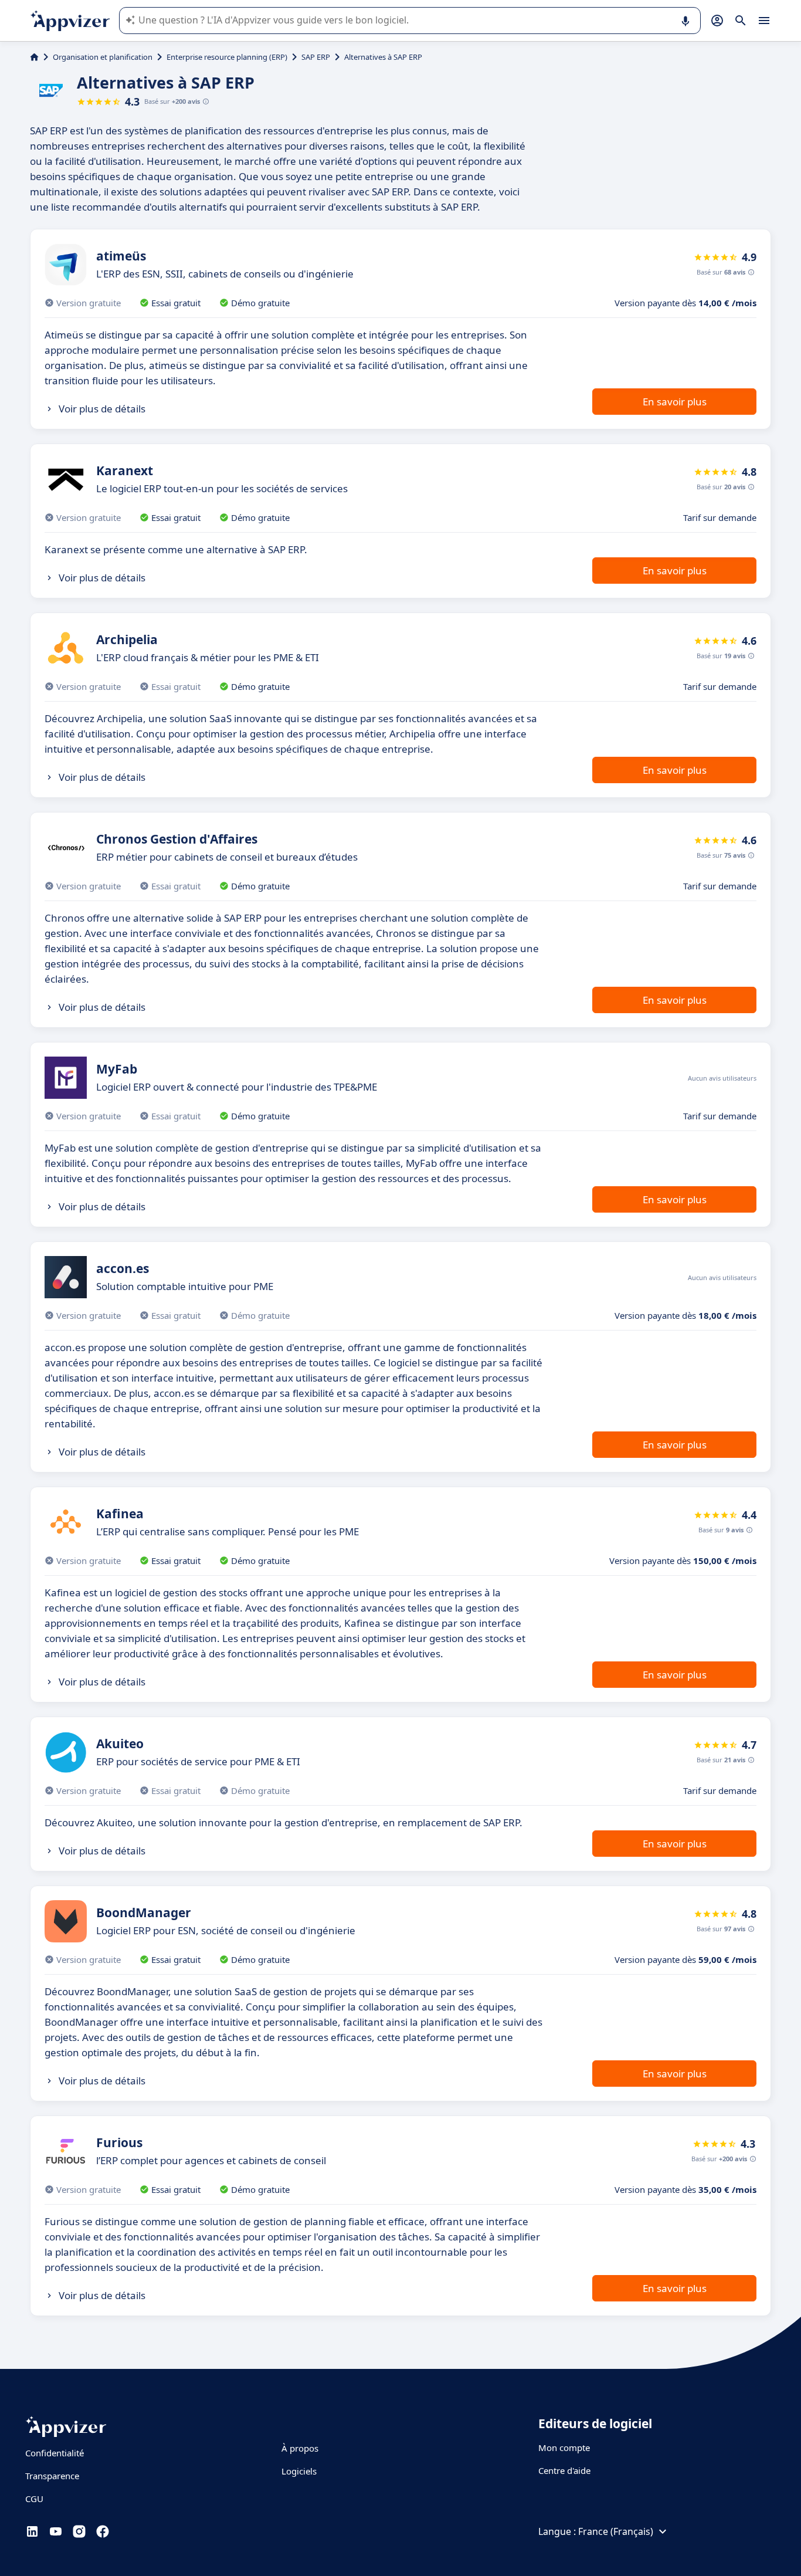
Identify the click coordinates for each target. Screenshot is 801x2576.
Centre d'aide (564, 2470)
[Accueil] (34, 57)
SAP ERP (316, 57)
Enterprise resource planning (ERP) (227, 57)
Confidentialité (55, 2453)
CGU (34, 2499)
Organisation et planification (103, 57)
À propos (300, 2448)
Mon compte (564, 2448)
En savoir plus (675, 402)
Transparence (52, 2476)
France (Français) (616, 2531)
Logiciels (299, 2471)
